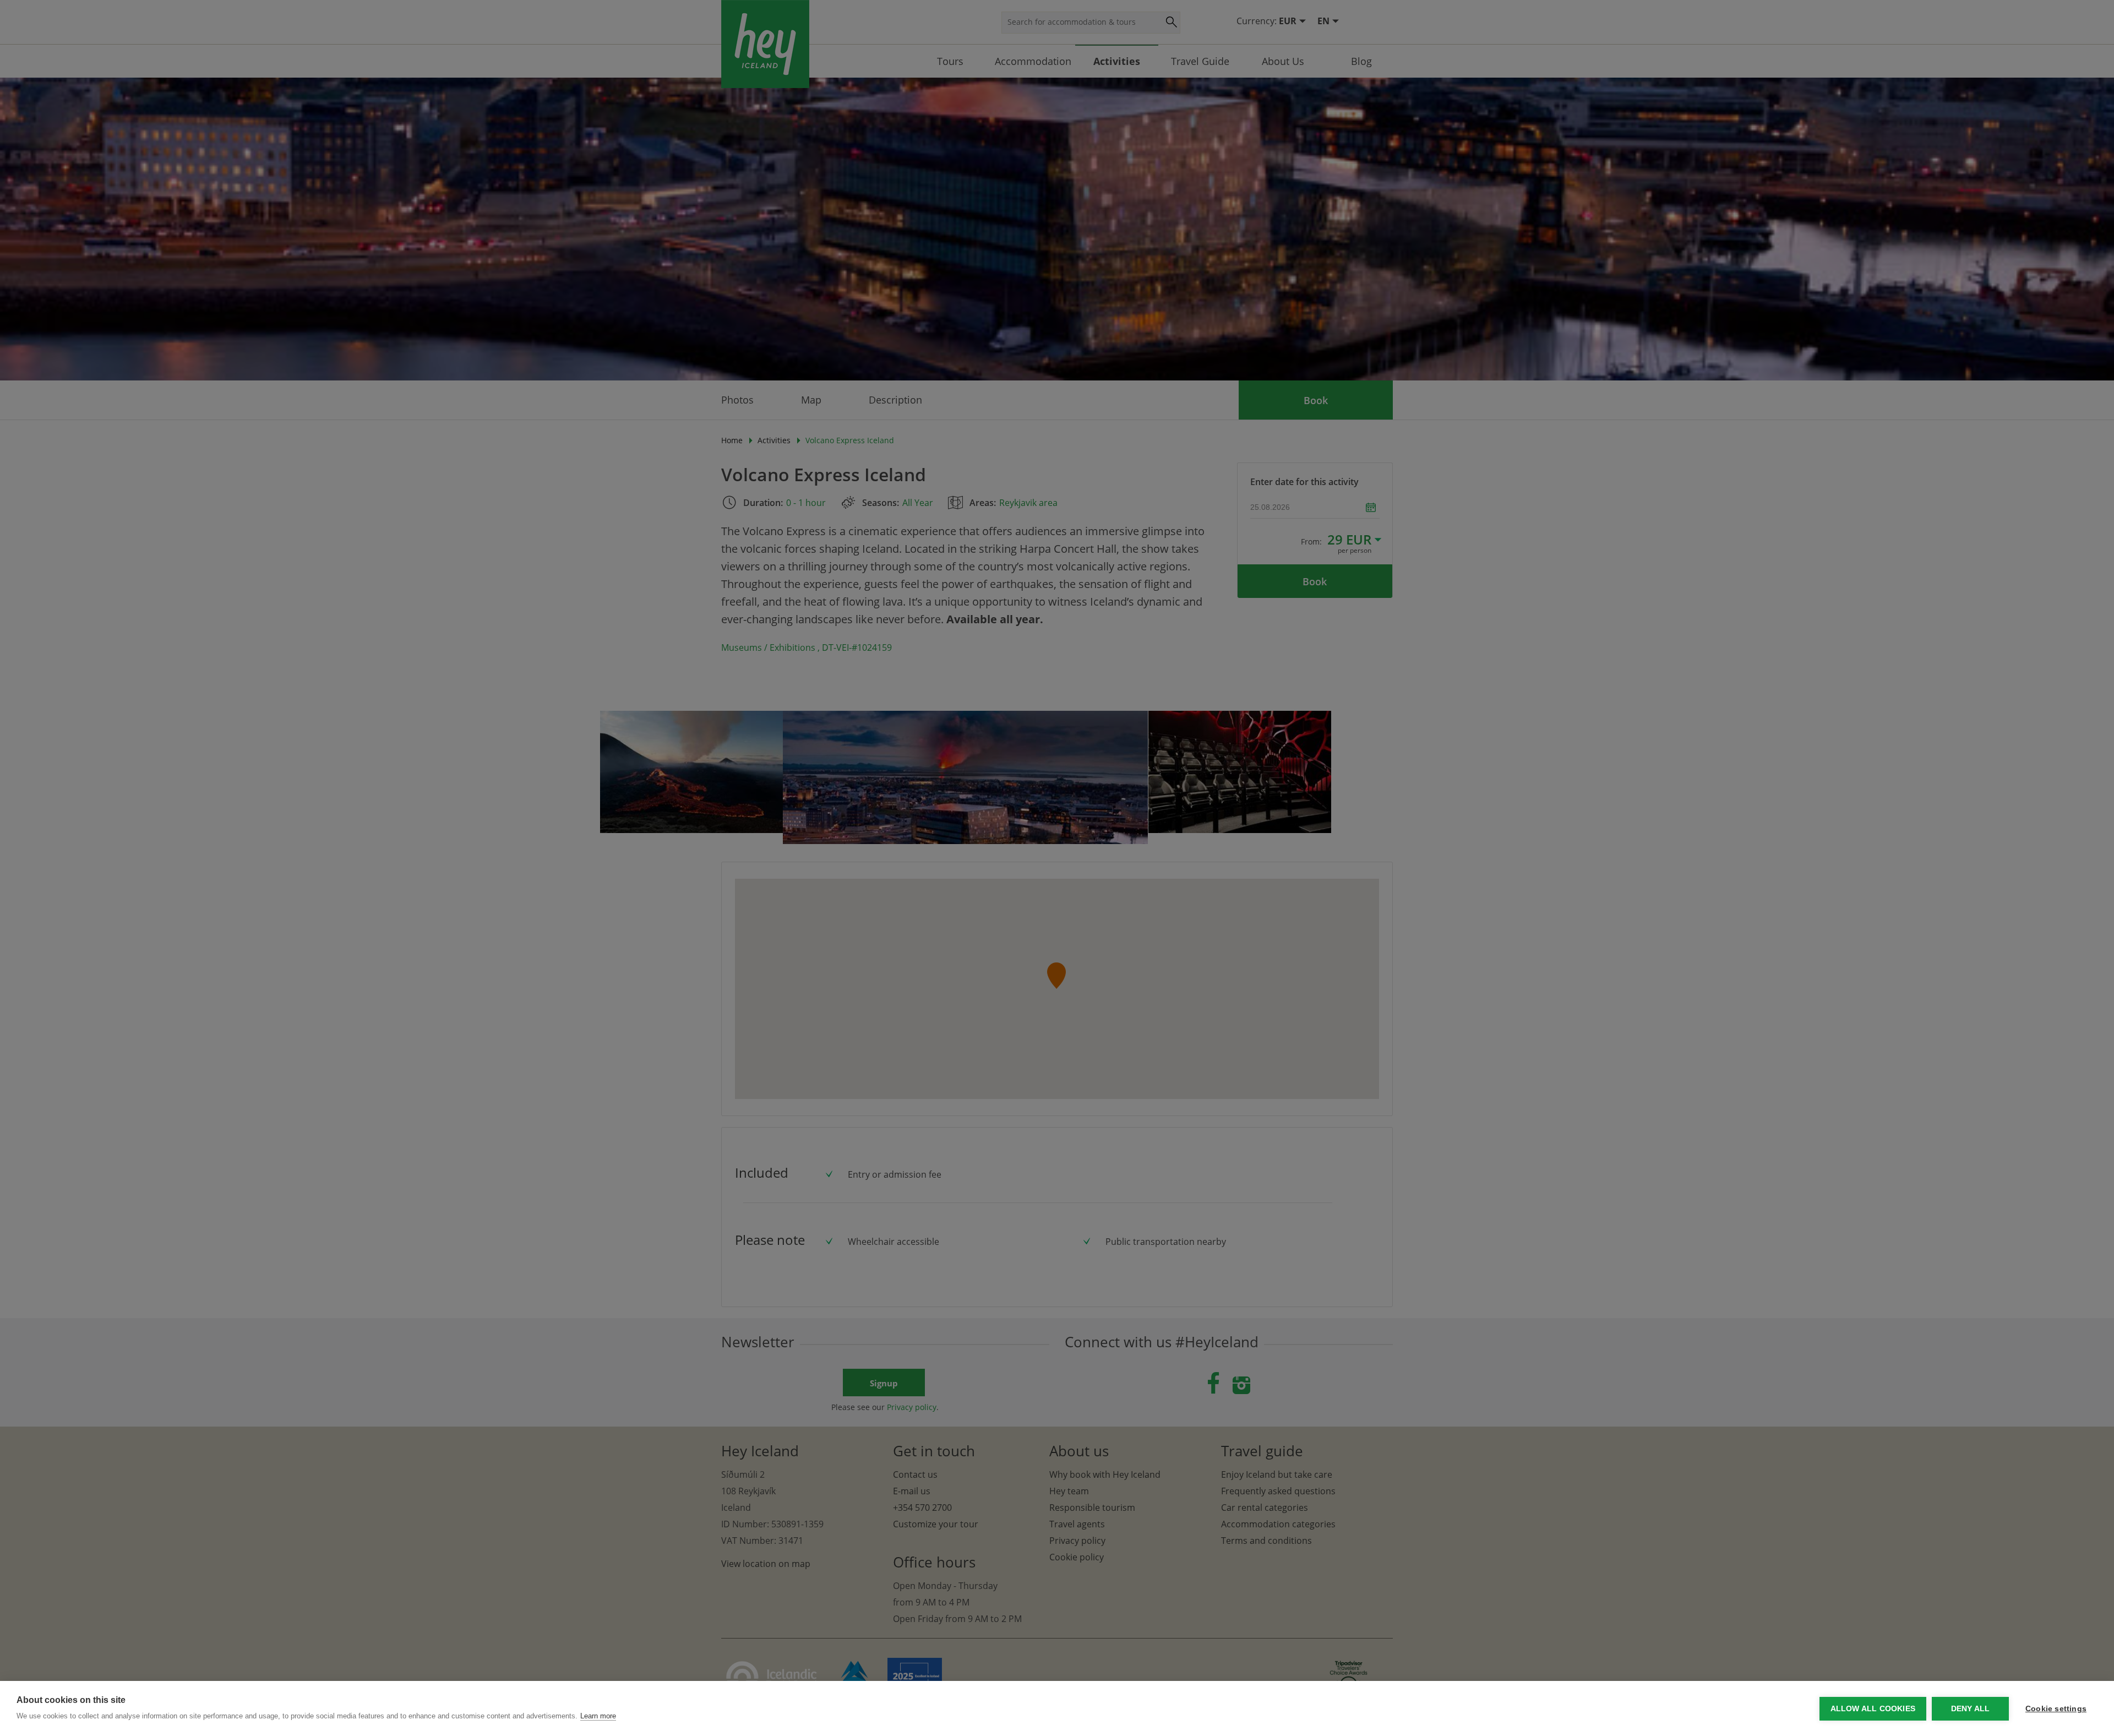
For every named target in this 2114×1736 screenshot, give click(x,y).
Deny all (1971, 1709)
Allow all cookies (1873, 1709)
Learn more (598, 1716)
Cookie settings (2056, 1709)
